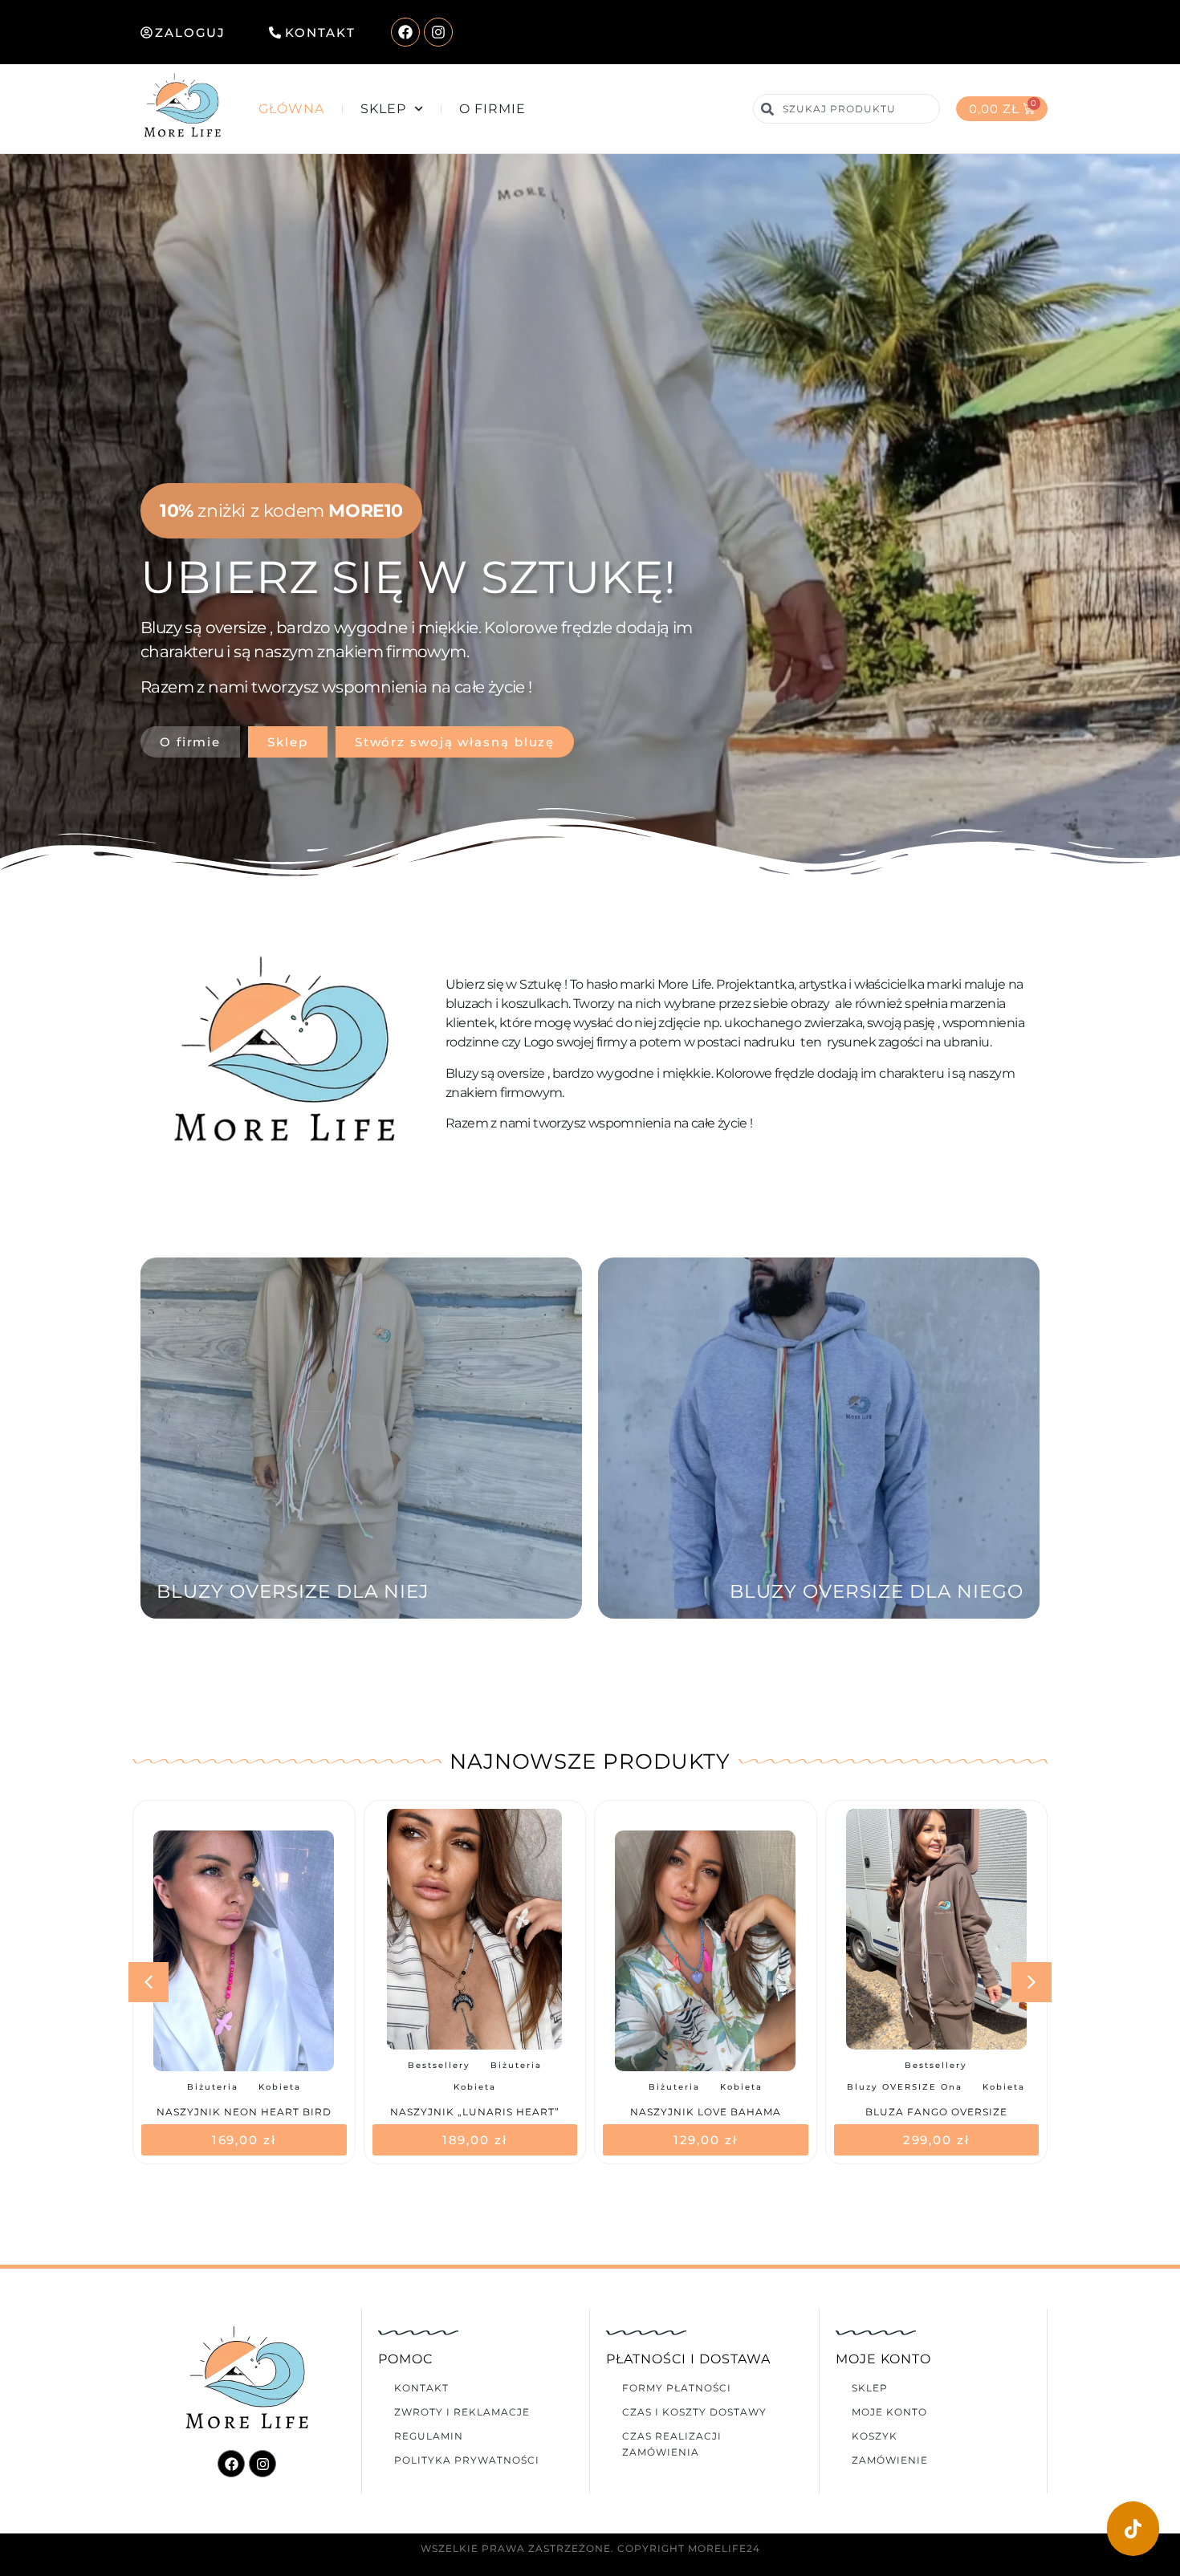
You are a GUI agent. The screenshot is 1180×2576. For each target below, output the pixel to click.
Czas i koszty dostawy (694, 2412)
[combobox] (846, 109)
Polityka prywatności (467, 2460)
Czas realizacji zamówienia (672, 2444)
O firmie (492, 109)
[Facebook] (405, 32)
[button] (1031, 1982)
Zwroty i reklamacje (462, 2412)
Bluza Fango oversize (705, 2112)
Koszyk (875, 2436)
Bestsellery (208, 2065)
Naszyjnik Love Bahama (474, 2112)
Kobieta (244, 2087)
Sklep (383, 109)
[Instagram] (438, 32)
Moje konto (889, 2412)
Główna (291, 109)
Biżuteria (285, 2065)
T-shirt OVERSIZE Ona (967, 2068)
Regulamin (429, 2436)
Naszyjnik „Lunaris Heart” (244, 2112)
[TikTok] (1133, 2529)
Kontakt (421, 2388)
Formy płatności (677, 2388)
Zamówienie (890, 2460)
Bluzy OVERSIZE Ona (674, 2087)
